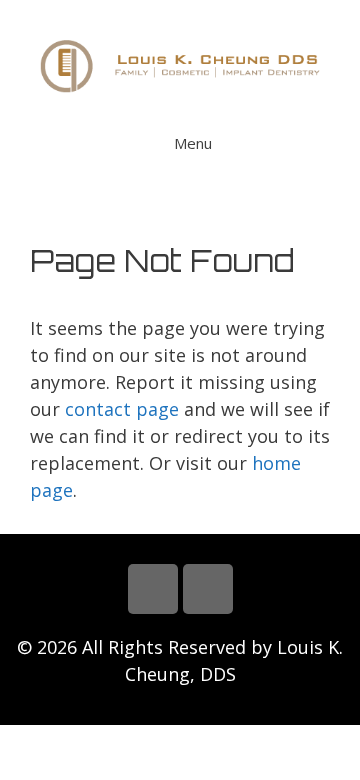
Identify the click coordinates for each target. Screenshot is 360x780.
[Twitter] (208, 589)
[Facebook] (153, 589)
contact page (122, 409)
